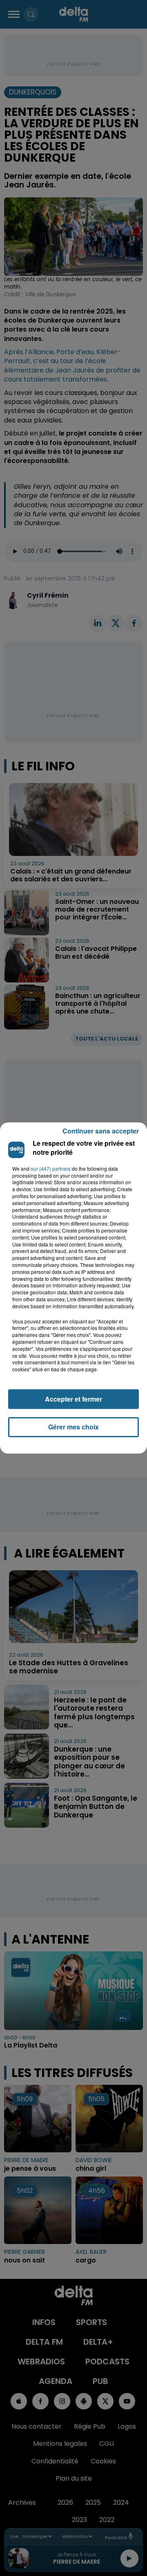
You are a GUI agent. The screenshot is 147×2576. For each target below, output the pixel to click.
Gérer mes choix (73, 1427)
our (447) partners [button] (51, 1169)
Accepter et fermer (73, 1399)
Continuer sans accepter (101, 1131)
